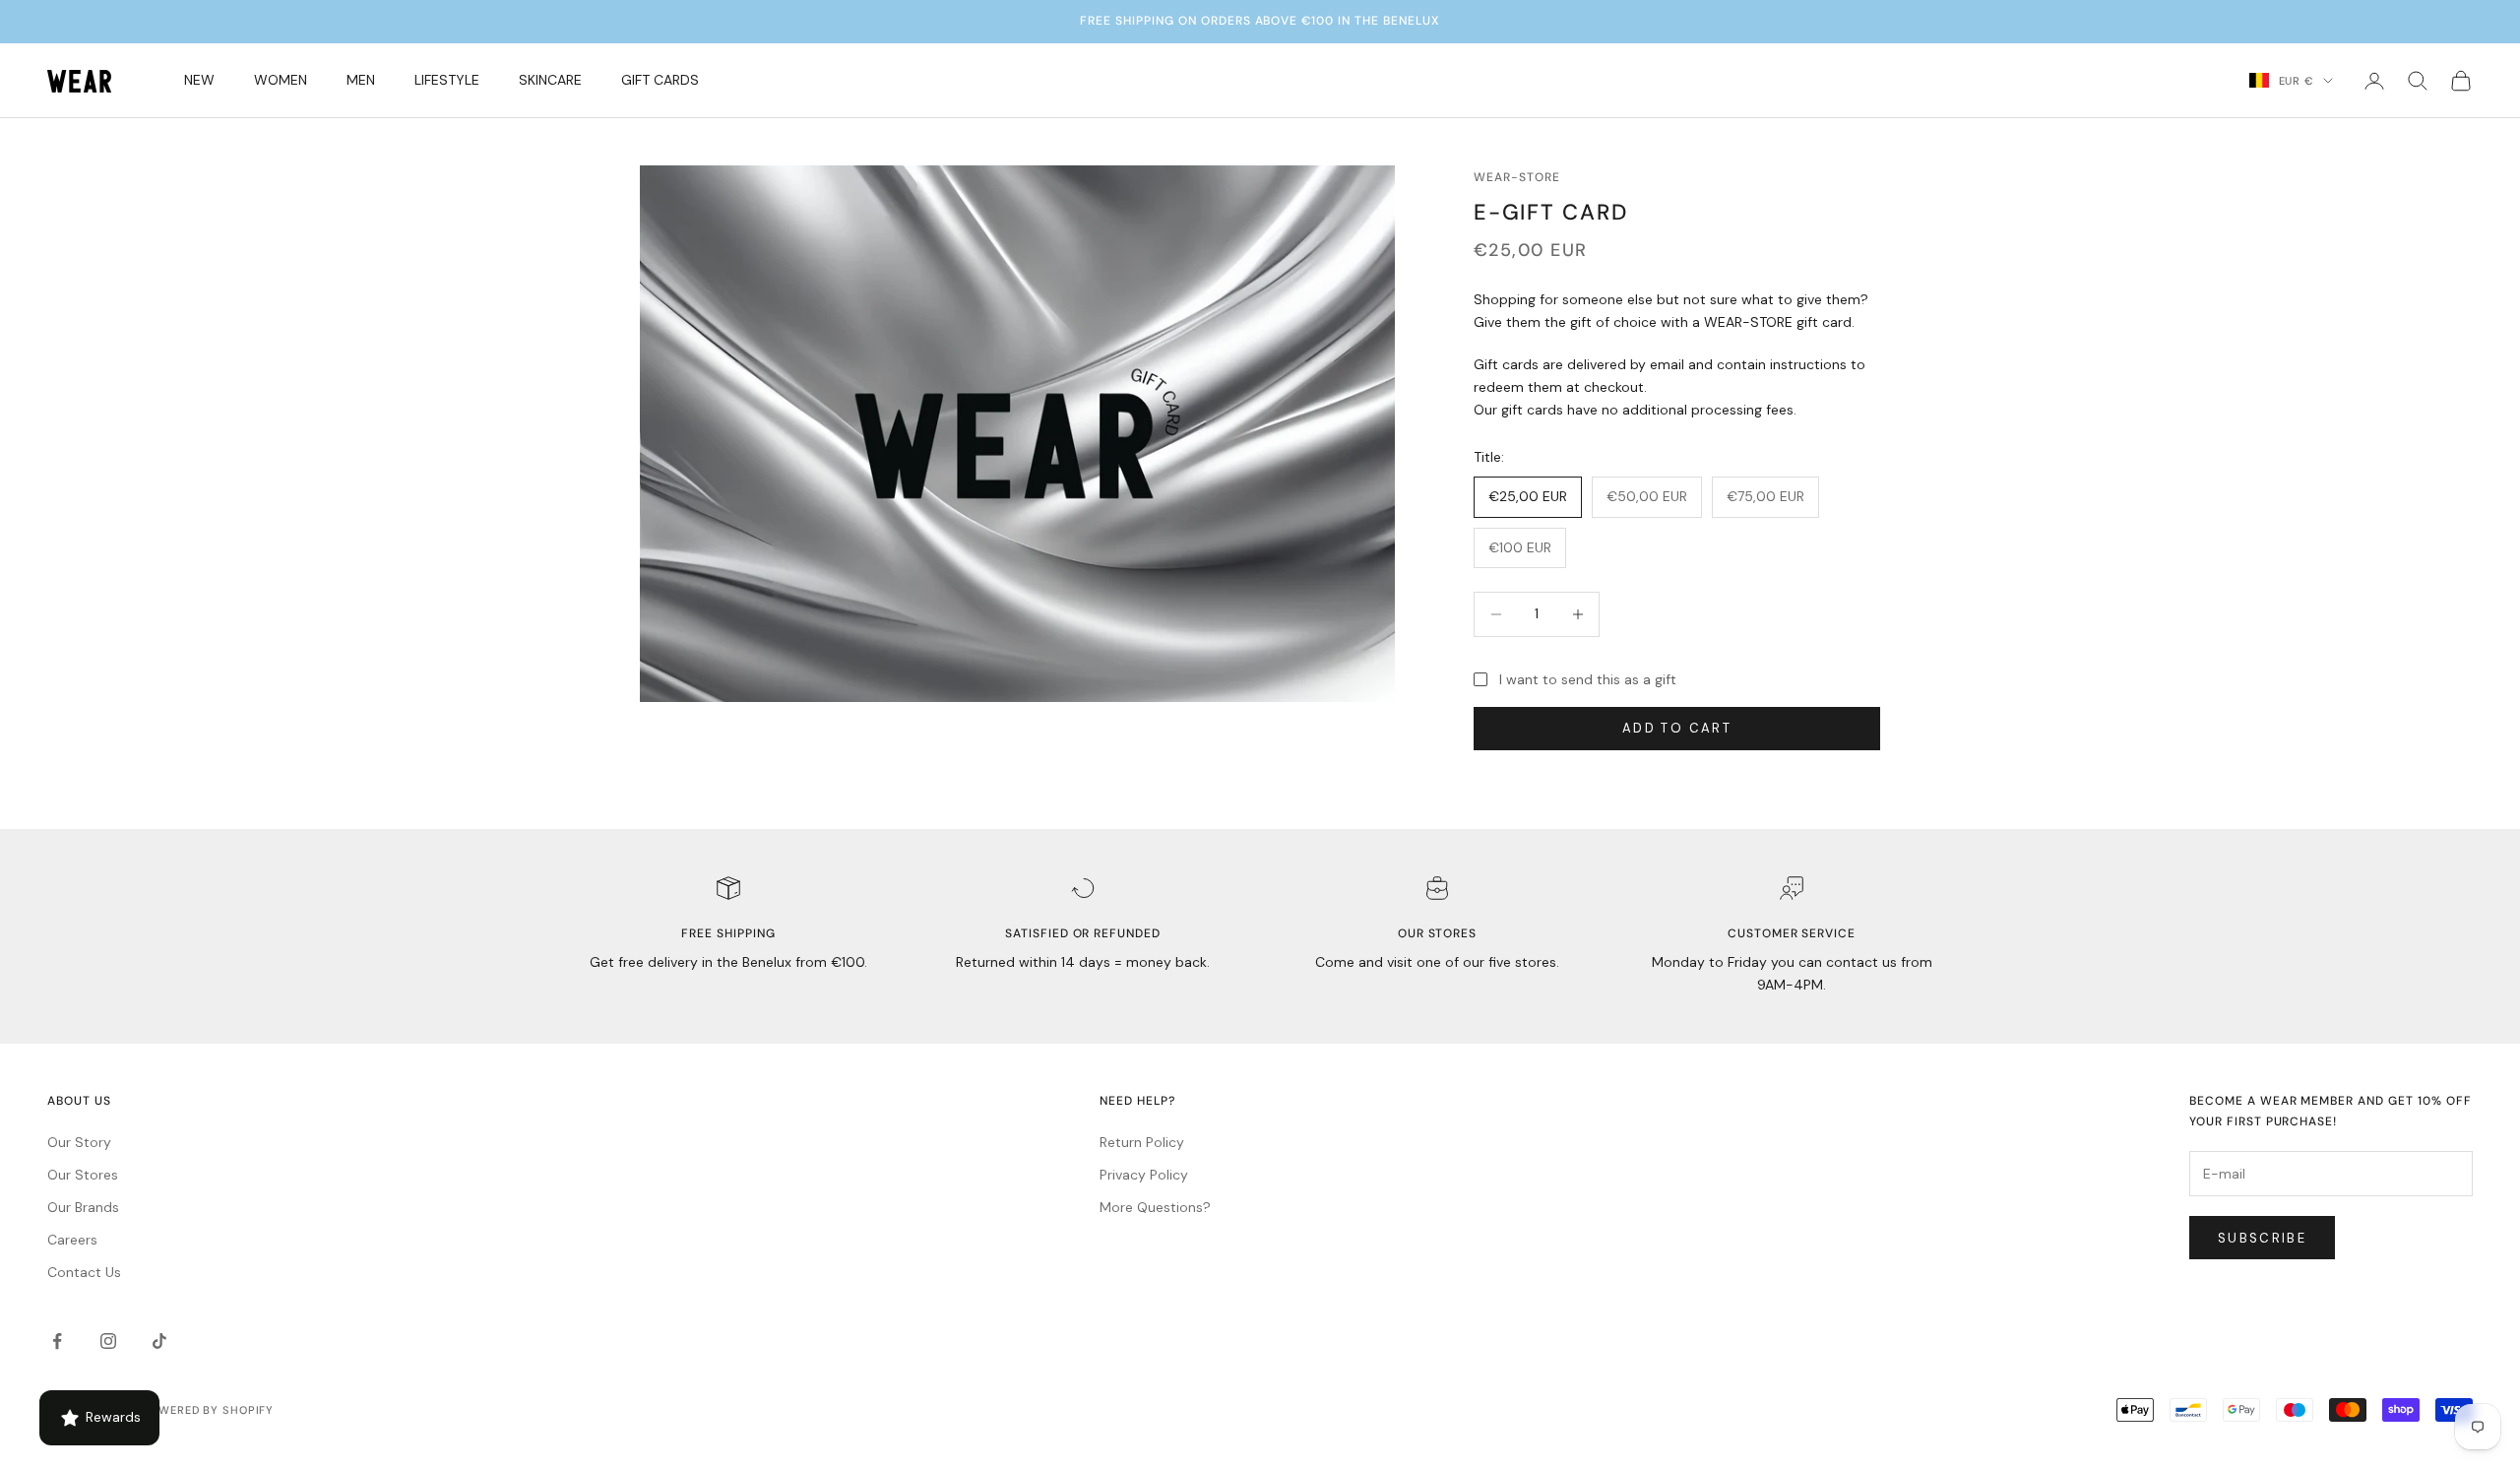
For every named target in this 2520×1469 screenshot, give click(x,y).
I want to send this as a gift (1588, 679)
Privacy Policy (1144, 1175)
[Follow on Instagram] (108, 1341)
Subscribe (2262, 1238)
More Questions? (1155, 1207)
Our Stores (83, 1175)
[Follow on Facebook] (57, 1341)
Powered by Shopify (208, 1410)
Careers (72, 1240)
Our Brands (83, 1207)
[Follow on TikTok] (159, 1341)
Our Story (79, 1142)
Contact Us (84, 1272)
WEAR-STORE (1517, 177)
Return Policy (1142, 1142)
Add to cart (1677, 728)
